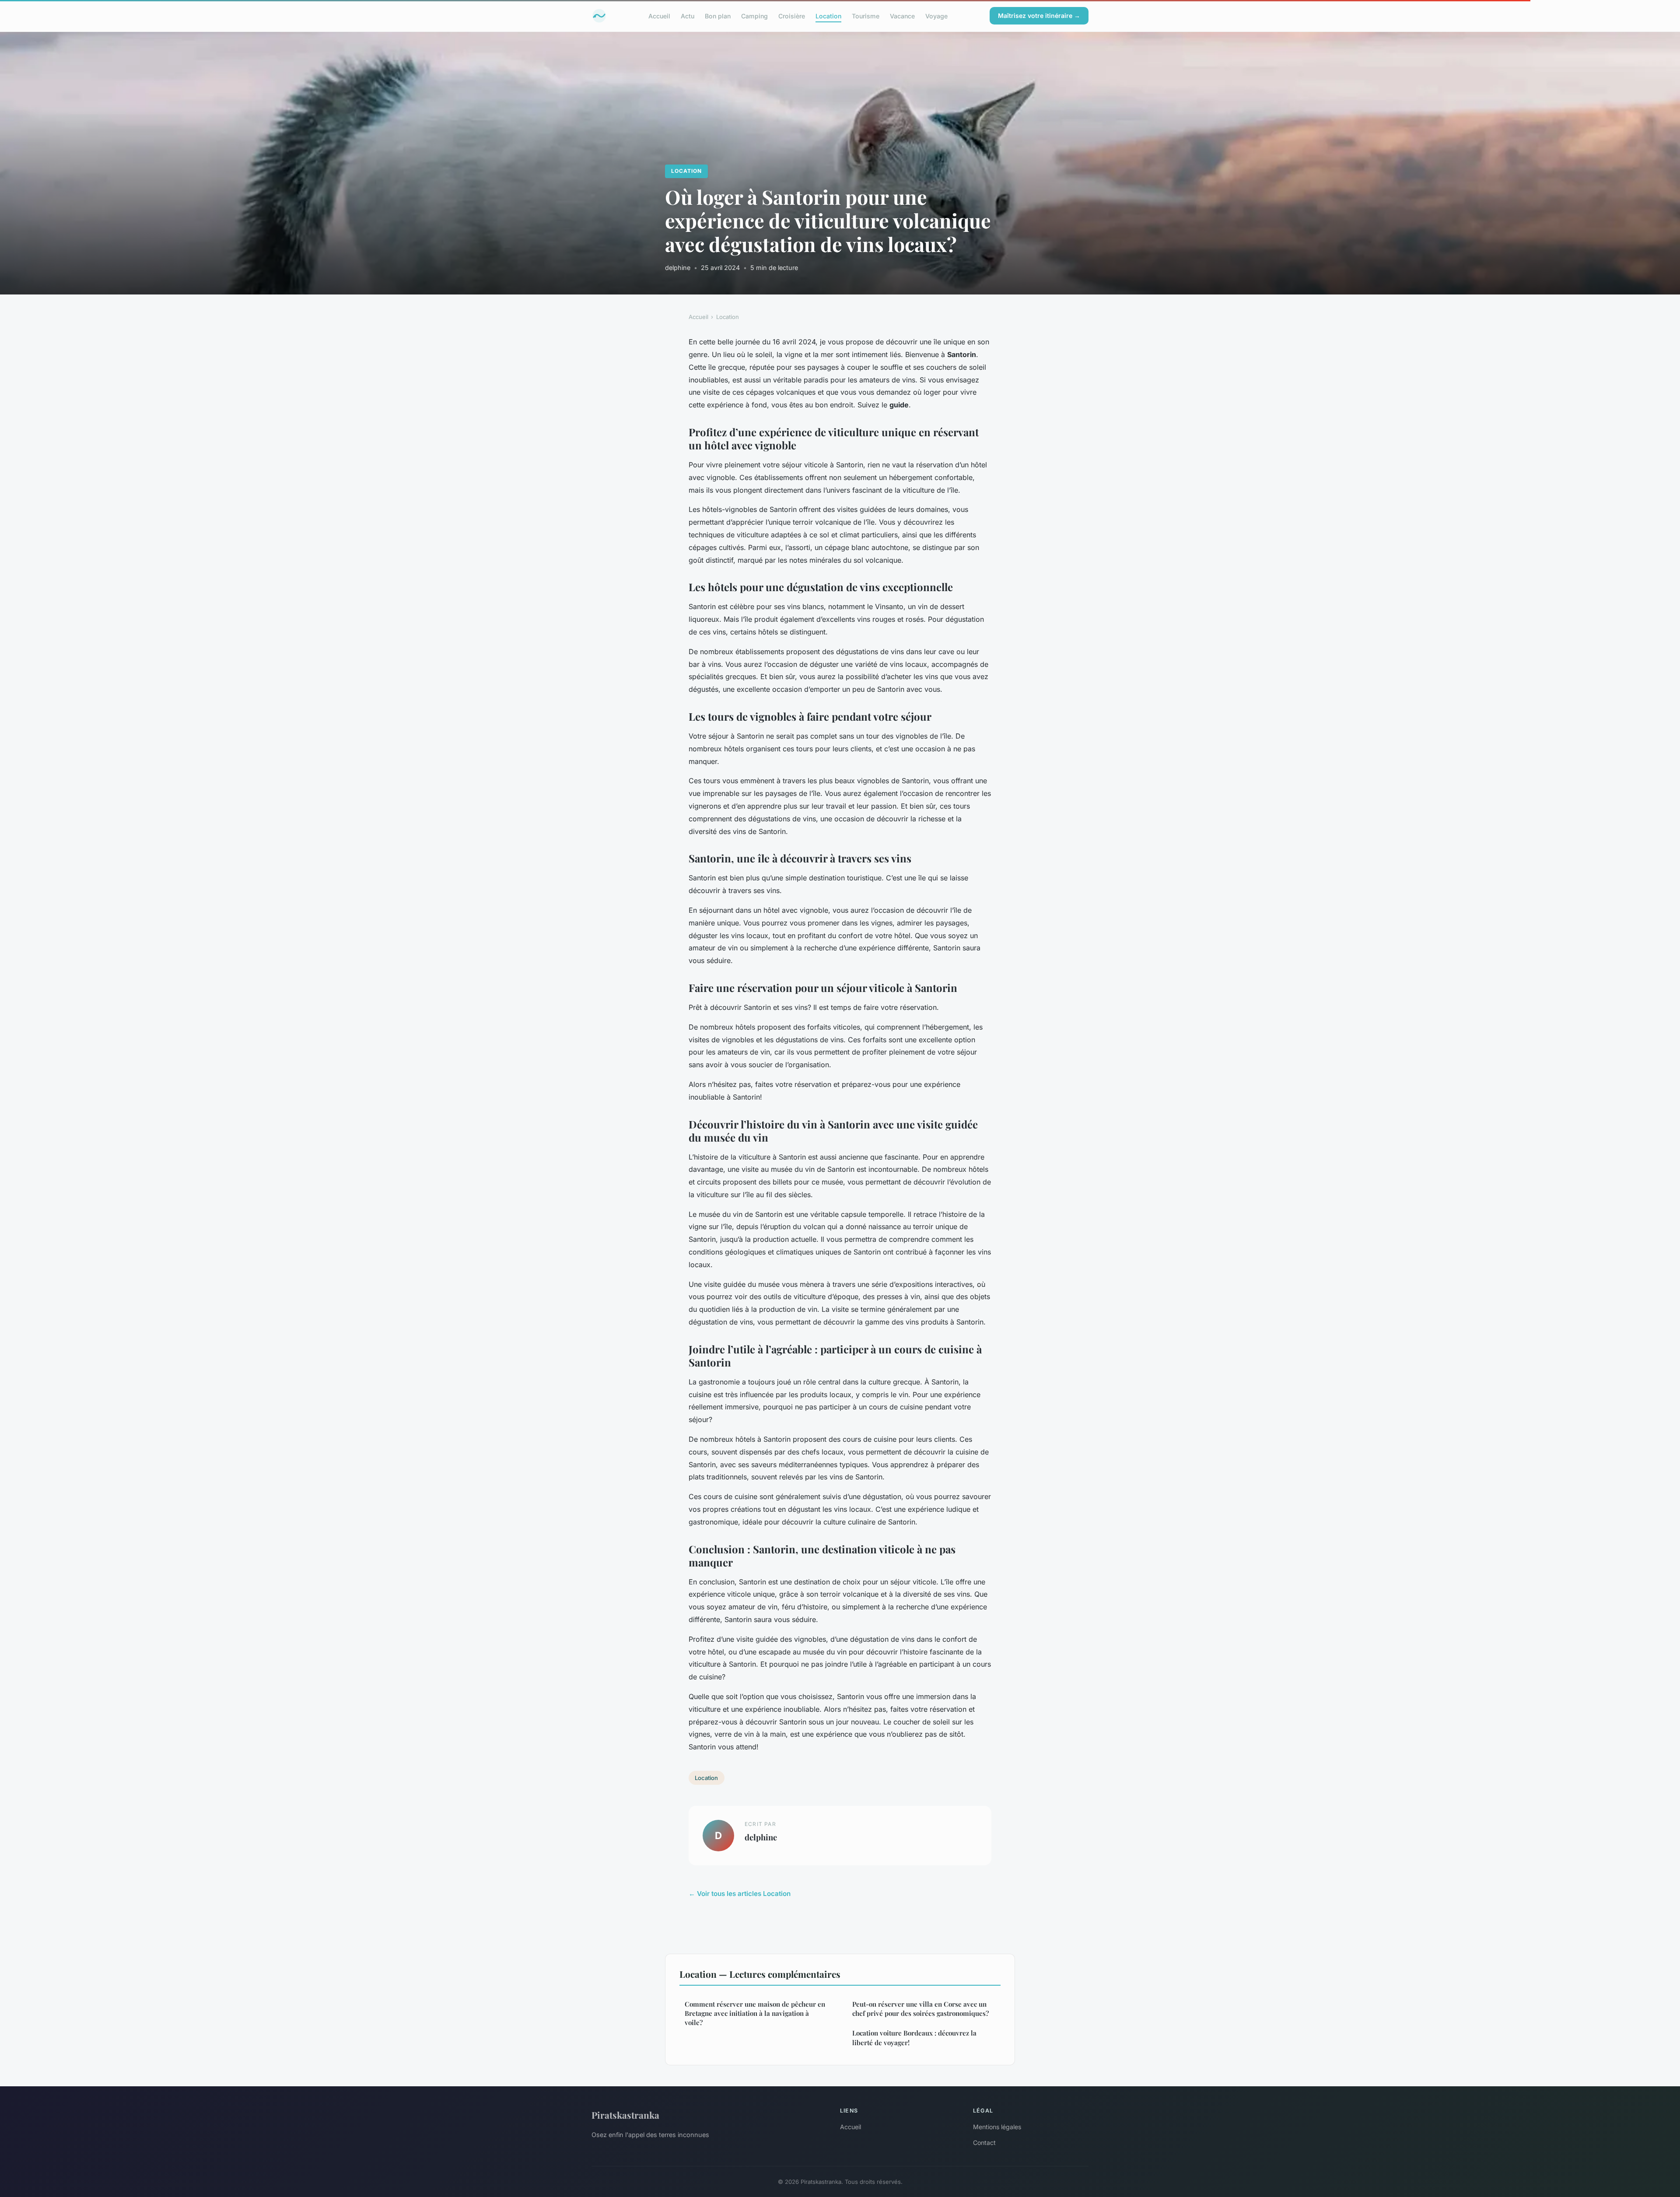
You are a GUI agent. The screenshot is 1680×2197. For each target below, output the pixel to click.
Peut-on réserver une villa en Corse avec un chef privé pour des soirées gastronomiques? (920, 2009)
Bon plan (718, 16)
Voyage (936, 16)
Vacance (902, 16)
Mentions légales (997, 2127)
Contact (984, 2143)
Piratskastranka (625, 2115)
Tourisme (866, 16)
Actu (688, 16)
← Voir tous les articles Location (740, 1894)
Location (828, 16)
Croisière (792, 16)
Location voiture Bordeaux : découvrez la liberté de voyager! (914, 2038)
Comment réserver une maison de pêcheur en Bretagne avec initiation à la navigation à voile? (755, 2013)
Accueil (659, 16)
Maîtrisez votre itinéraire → (1039, 16)
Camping (754, 16)
